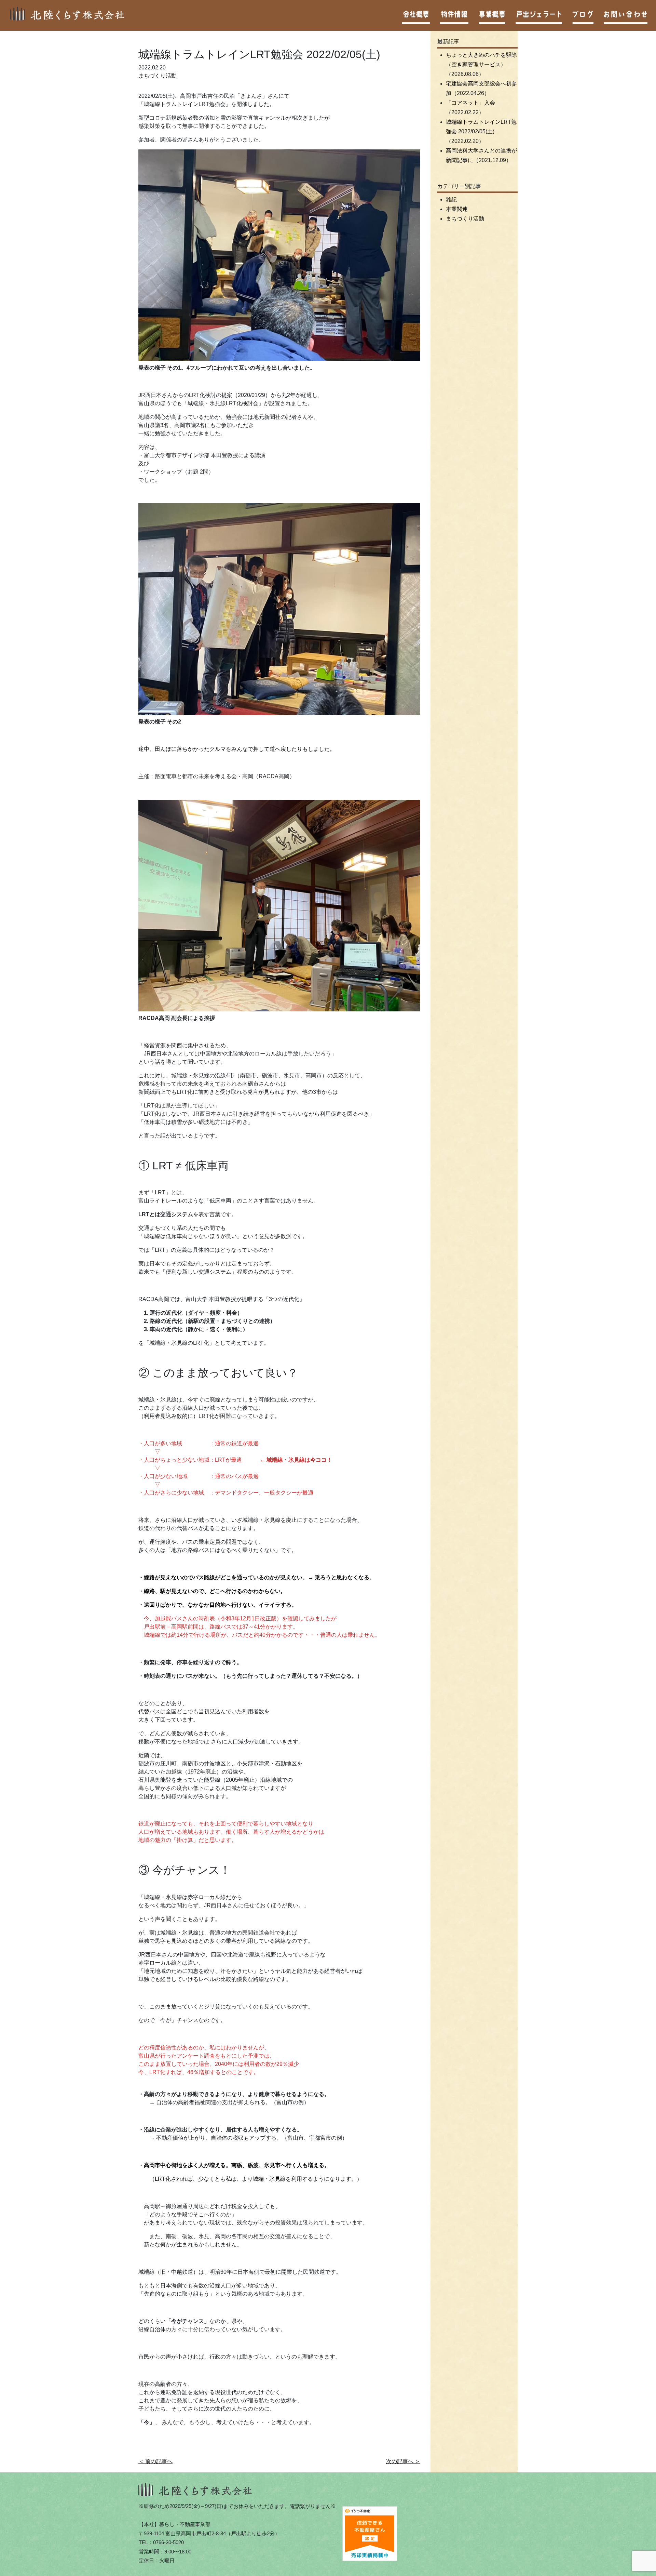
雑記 (451, 200)
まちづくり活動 (158, 76)
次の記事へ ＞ (403, 2461)
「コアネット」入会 (470, 103)
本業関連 (457, 209)
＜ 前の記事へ (155, 2461)
